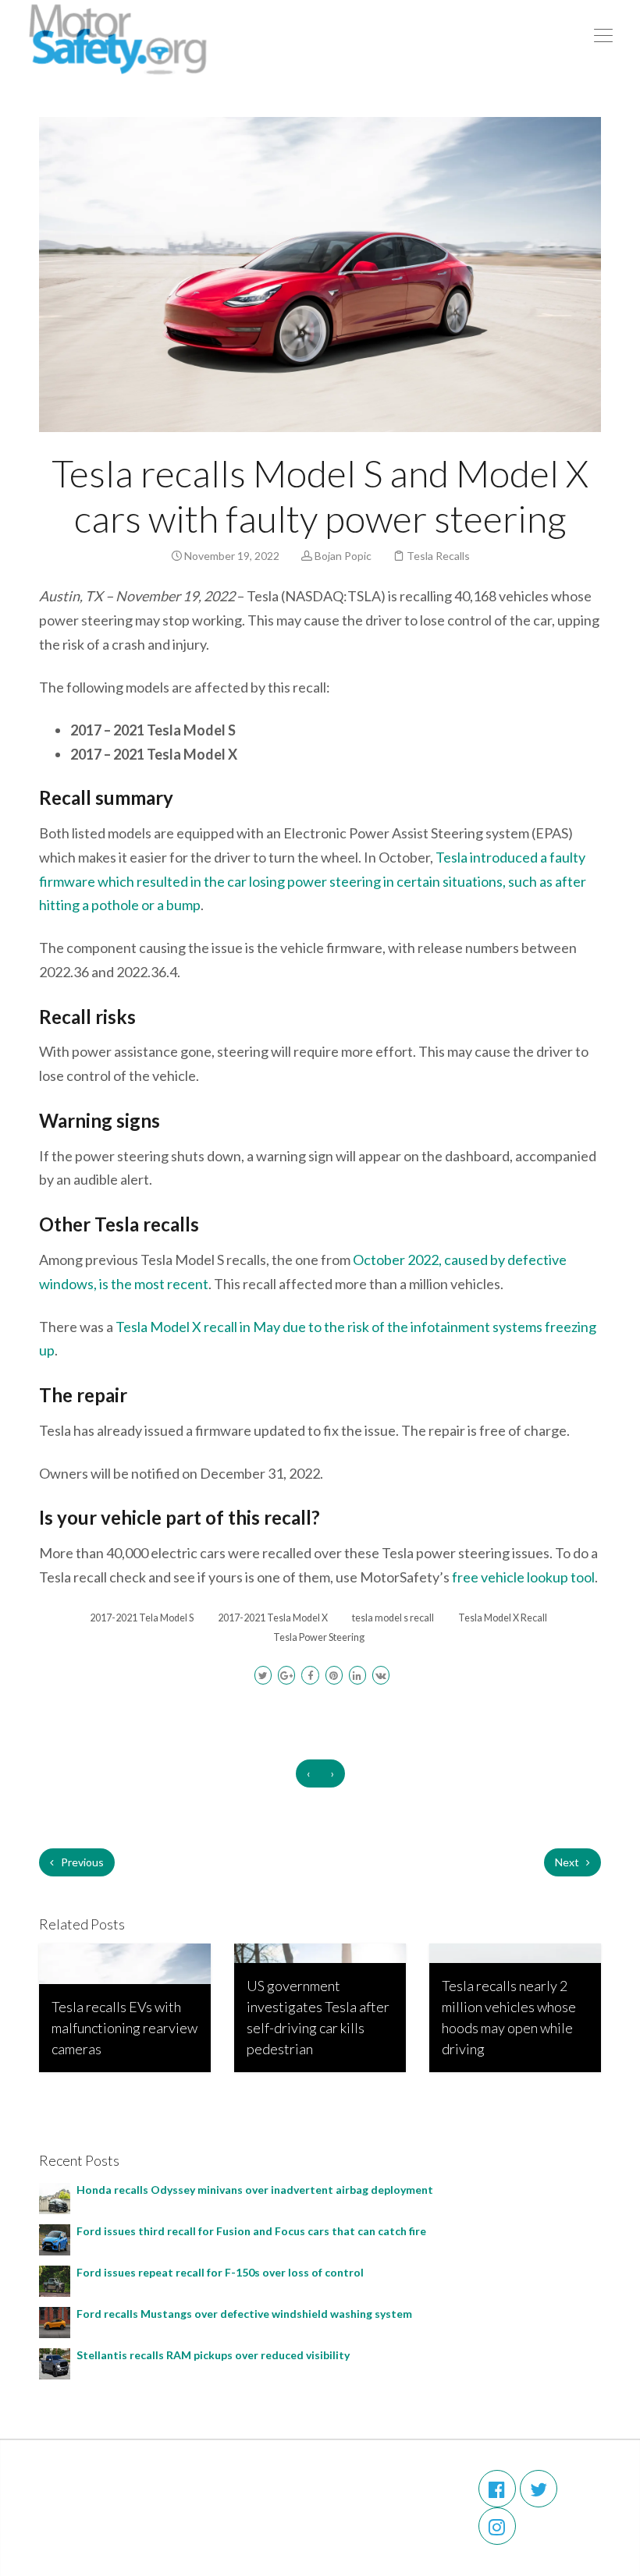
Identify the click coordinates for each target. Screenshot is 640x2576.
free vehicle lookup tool (523, 1577)
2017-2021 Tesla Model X (273, 1618)
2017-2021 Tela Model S (142, 1618)
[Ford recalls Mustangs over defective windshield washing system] (55, 2321)
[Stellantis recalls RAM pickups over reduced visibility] (55, 2362)
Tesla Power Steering (319, 1637)
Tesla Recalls (438, 556)
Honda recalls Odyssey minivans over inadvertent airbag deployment (257, 2190)
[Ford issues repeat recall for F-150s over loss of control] (55, 2279)
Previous (81, 1862)
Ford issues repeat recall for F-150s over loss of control (220, 2272)
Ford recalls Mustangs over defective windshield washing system (247, 2314)
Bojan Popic (343, 556)
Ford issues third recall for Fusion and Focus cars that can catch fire (251, 2231)
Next (568, 1862)
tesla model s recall (393, 1618)
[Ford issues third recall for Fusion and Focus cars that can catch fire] (55, 2238)
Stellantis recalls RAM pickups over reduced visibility (214, 2355)
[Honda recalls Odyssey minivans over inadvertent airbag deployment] (55, 2197)
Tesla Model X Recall (503, 1618)
